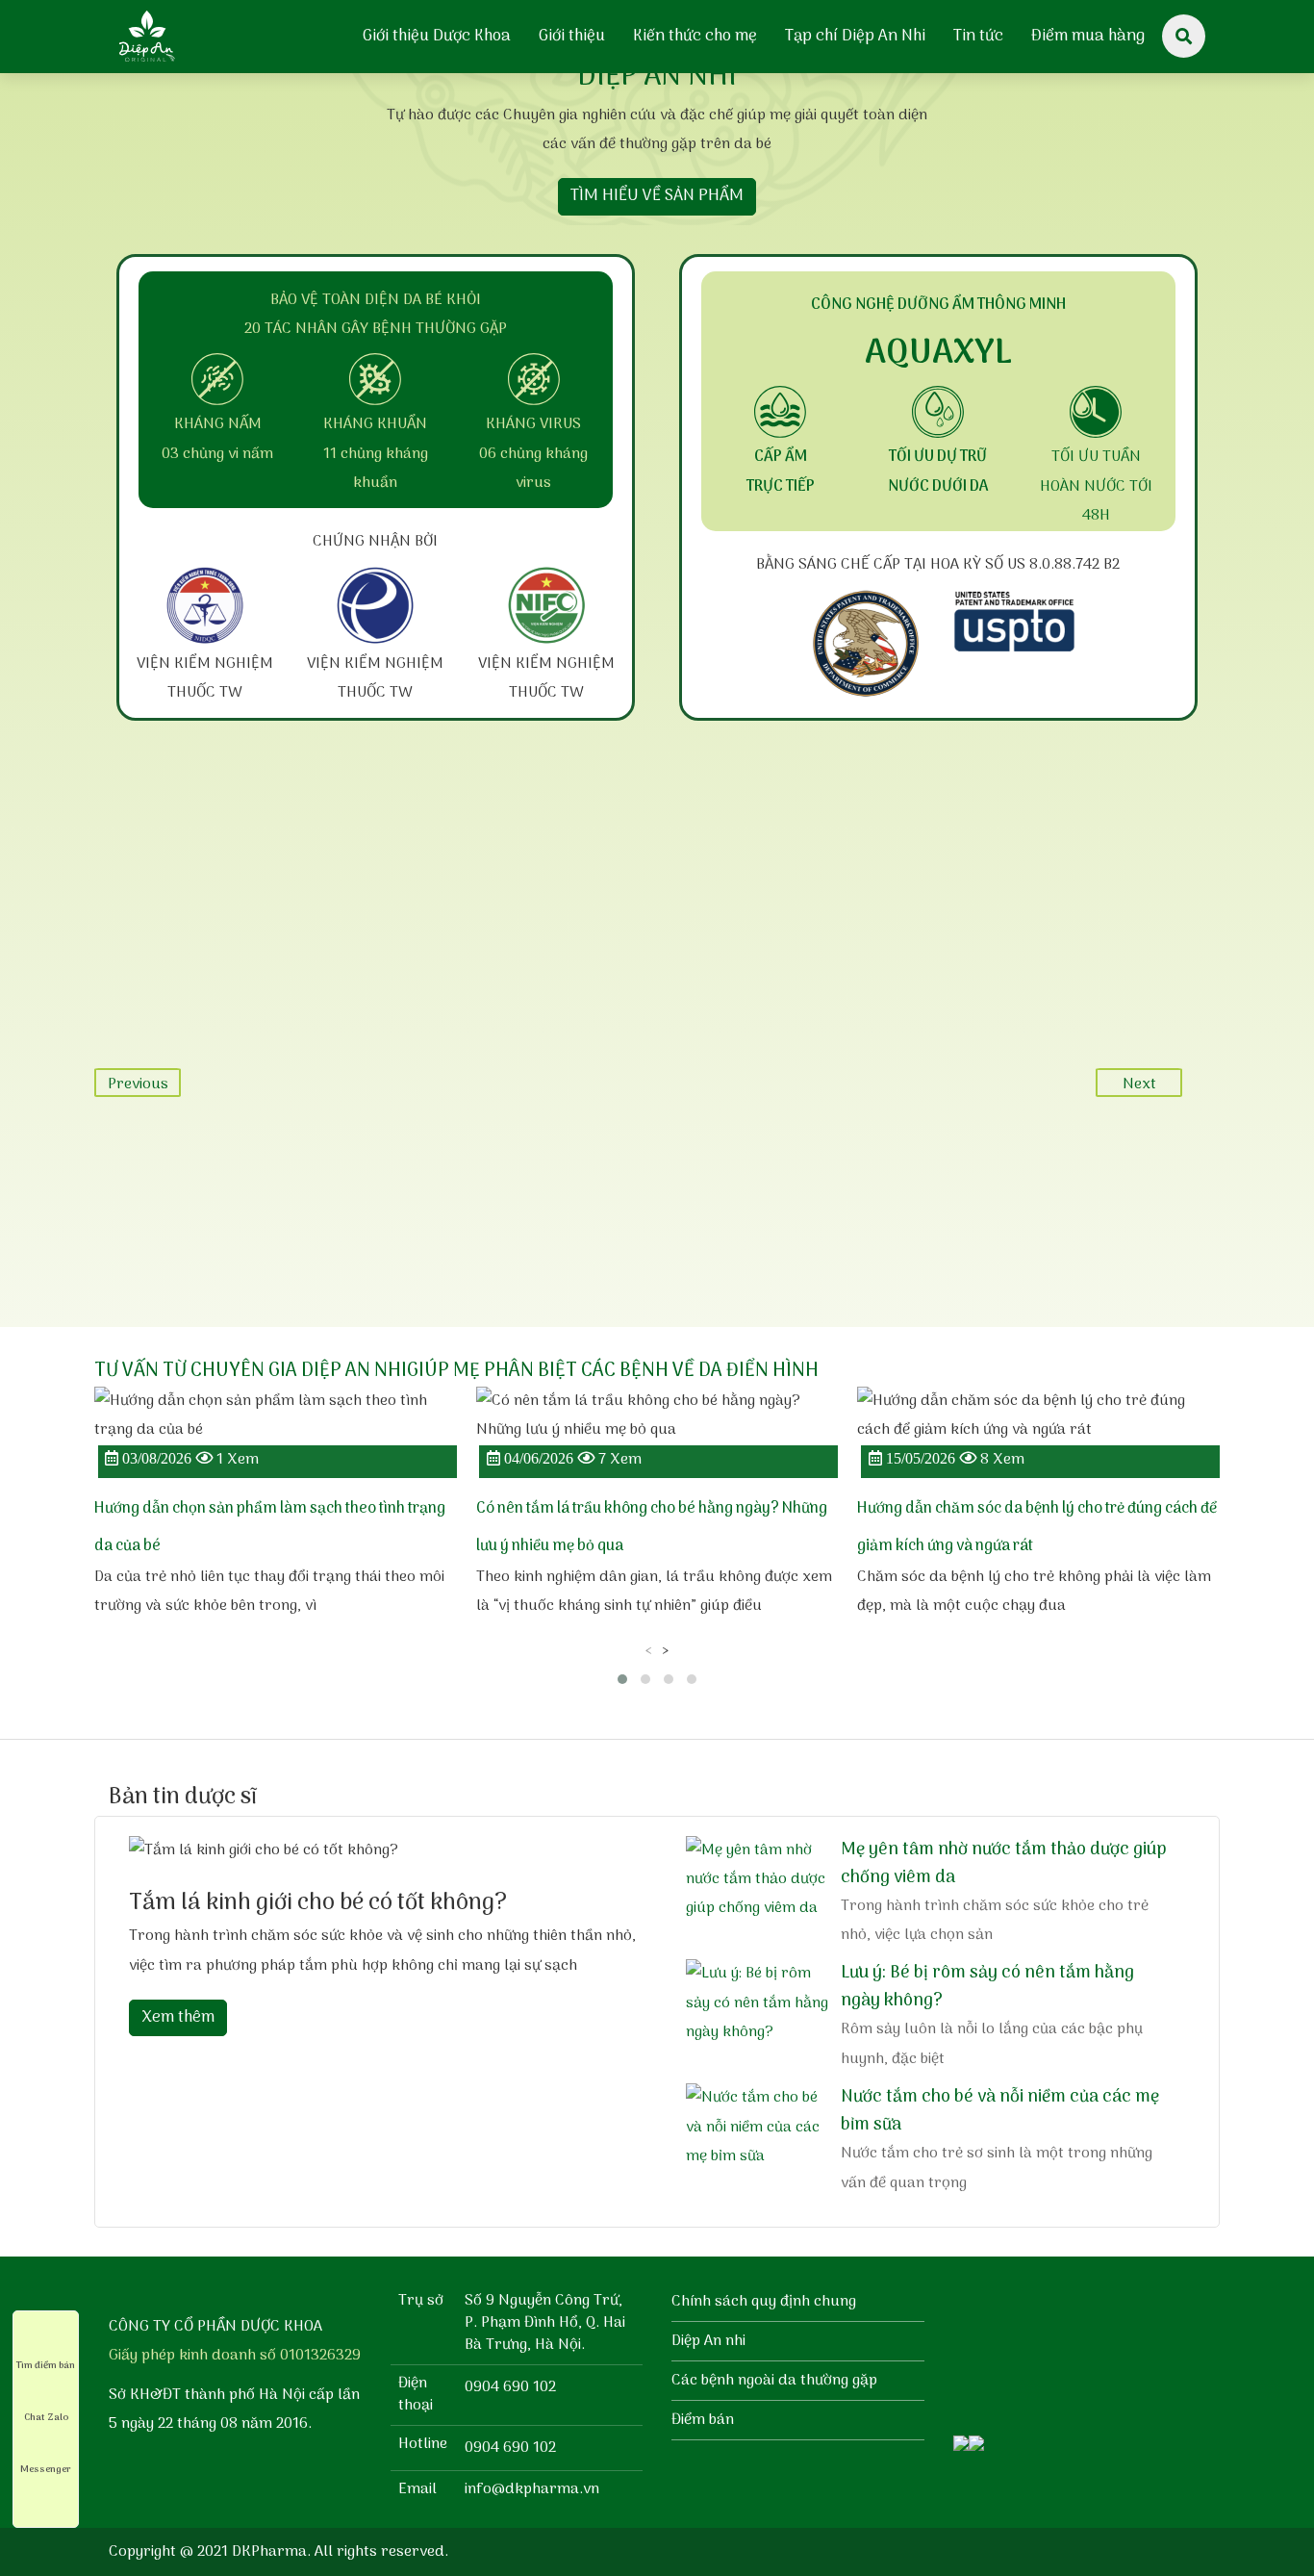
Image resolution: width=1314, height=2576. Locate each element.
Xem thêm (178, 2018)
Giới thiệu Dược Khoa (437, 37)
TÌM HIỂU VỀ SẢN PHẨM (657, 196)
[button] (622, 1679)
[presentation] (649, 1650)
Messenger (46, 2469)
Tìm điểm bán (46, 2365)
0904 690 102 (510, 2387)
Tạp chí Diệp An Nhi (855, 37)
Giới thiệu (572, 37)
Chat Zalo (46, 2417)
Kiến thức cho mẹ (695, 37)
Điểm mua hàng (1088, 37)
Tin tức (978, 37)
